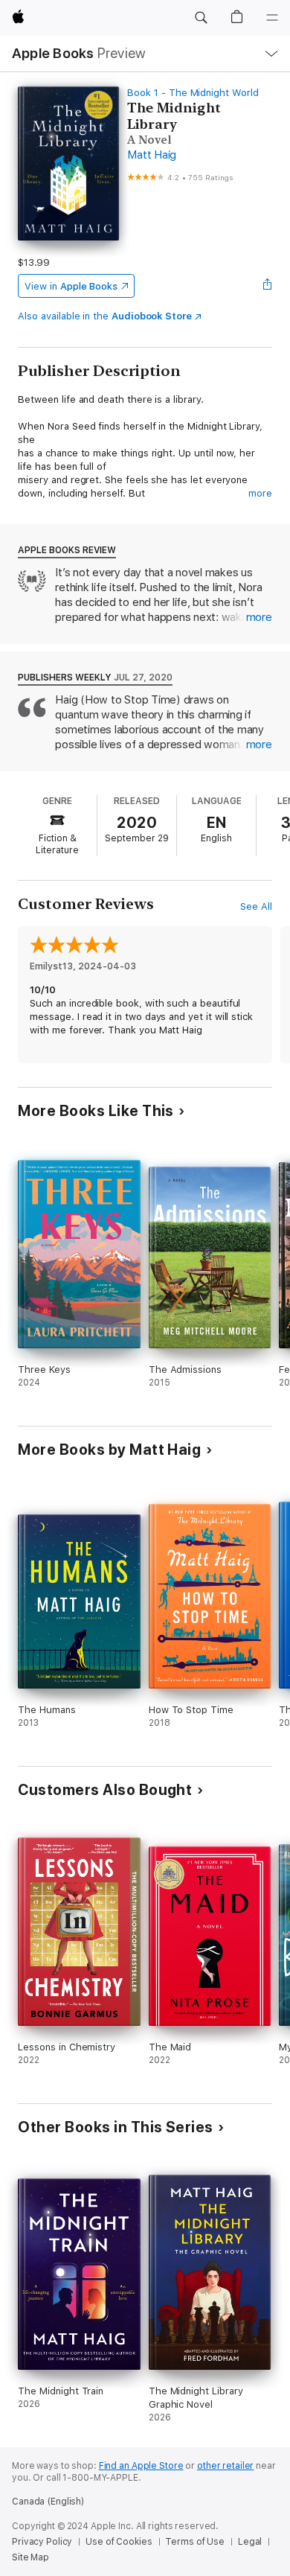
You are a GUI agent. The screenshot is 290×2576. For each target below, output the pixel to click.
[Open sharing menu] (268, 286)
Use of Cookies (119, 2542)
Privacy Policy (42, 2542)
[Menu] (272, 18)
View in (71, 286)
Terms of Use (195, 2542)
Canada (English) (48, 2502)
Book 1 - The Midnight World (193, 93)
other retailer (225, 2466)
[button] (201, 18)
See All (256, 906)
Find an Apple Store (141, 2466)
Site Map (30, 2557)
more (260, 493)
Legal (250, 2542)
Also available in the (105, 316)
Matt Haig (152, 155)
